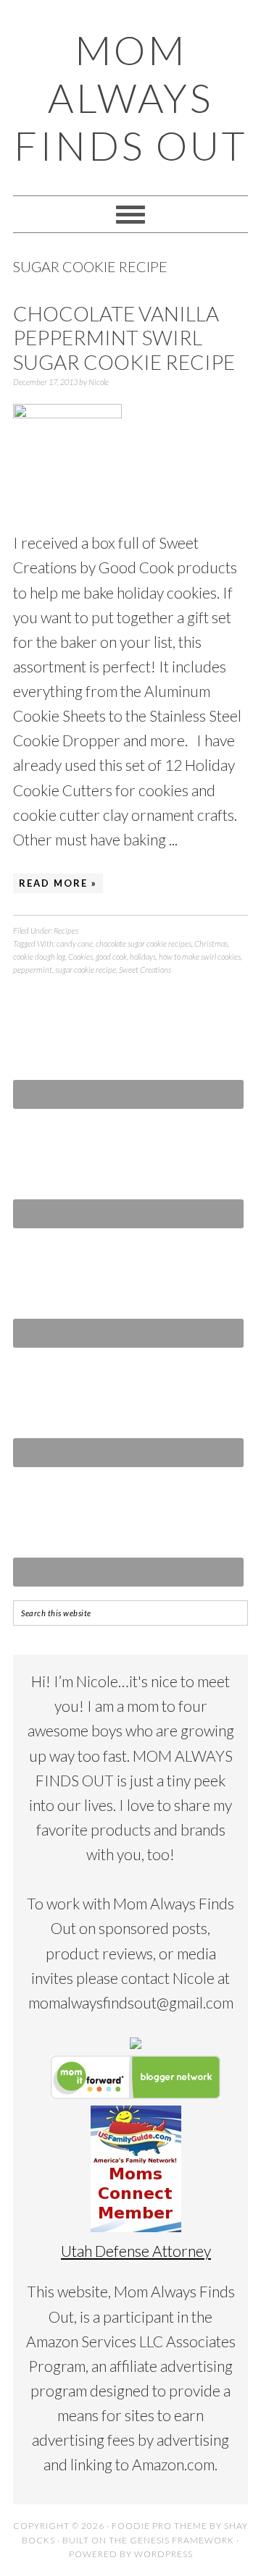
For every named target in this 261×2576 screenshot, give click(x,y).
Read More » (58, 883)
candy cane (75, 943)
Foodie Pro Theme (159, 2526)
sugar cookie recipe (86, 970)
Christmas (211, 943)
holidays (143, 957)
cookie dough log (39, 957)
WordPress (163, 2554)
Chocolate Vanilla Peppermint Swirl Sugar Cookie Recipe (124, 338)
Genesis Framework (182, 2540)
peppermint (33, 970)
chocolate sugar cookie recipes (144, 943)
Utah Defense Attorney (136, 2251)
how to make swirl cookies (200, 957)
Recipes (66, 930)
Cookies (80, 957)
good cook (111, 957)
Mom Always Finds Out (130, 98)
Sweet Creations (145, 970)
